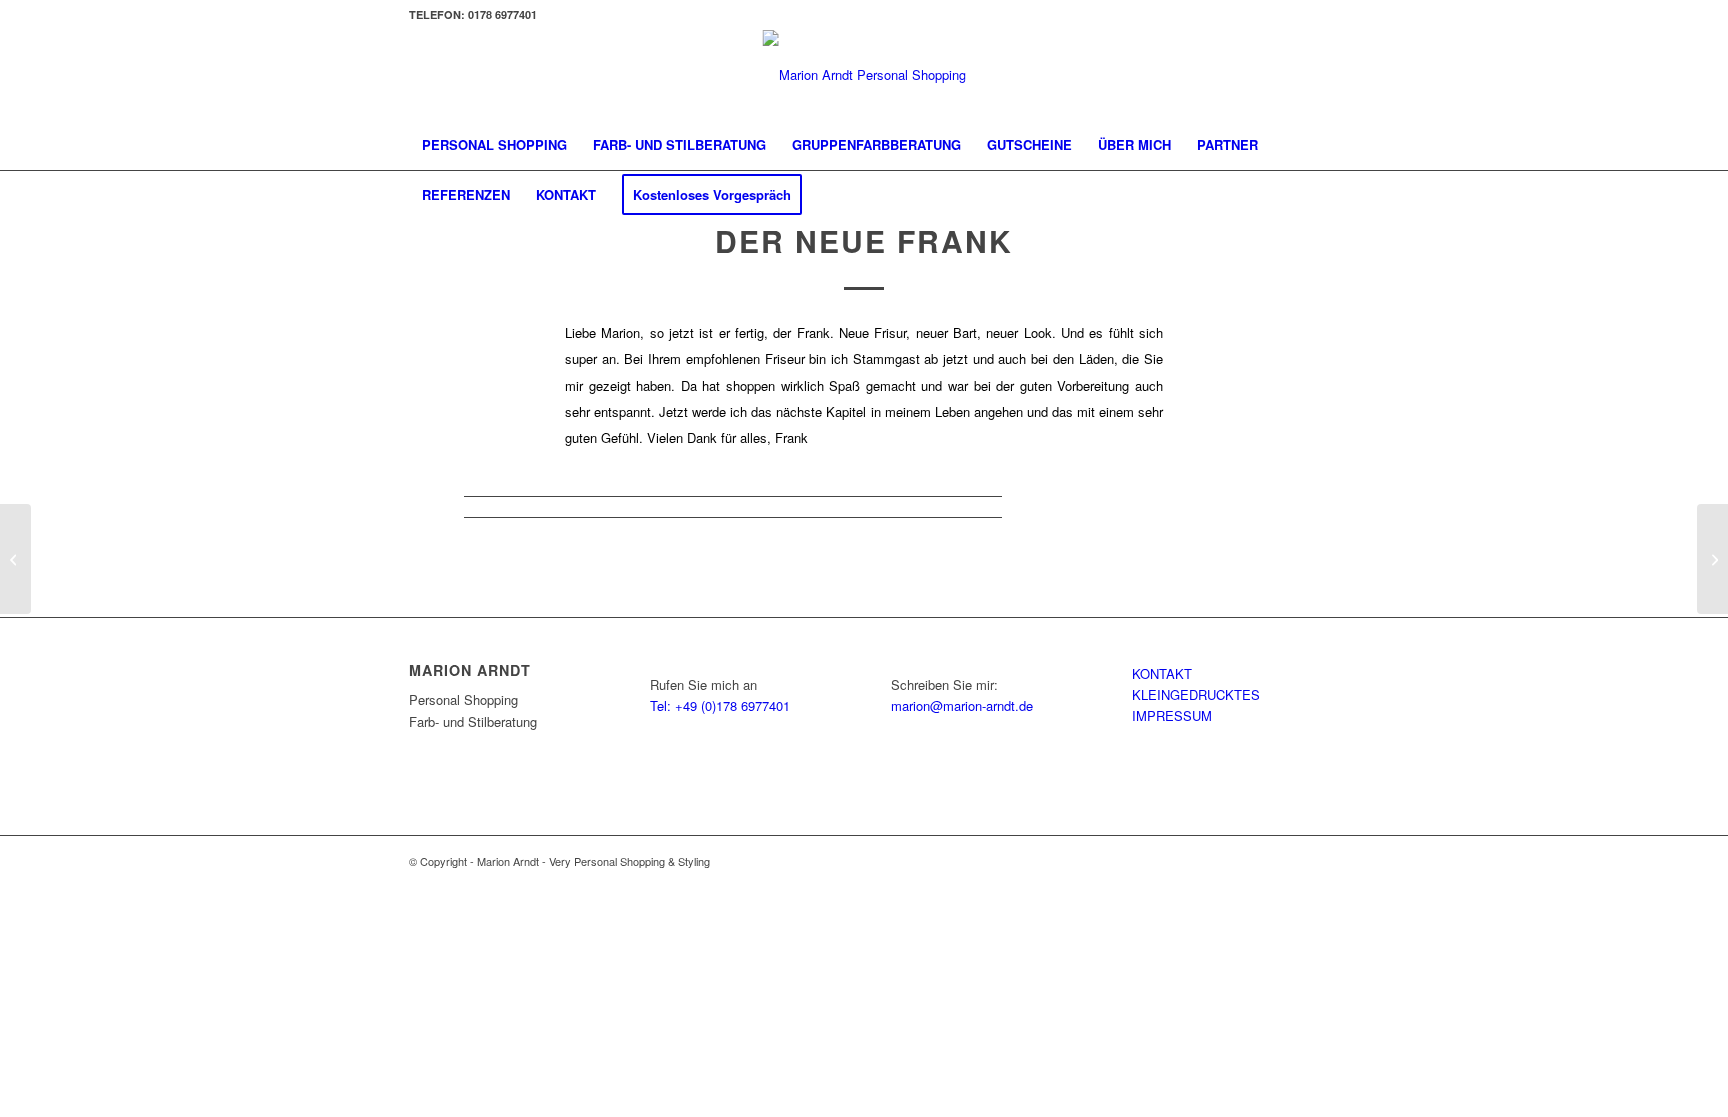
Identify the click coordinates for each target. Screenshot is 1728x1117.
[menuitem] (494, 145)
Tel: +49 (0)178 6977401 (720, 705)
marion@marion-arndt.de (962, 705)
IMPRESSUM (1172, 715)
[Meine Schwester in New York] (15, 559)
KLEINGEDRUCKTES (1196, 694)
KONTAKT (1162, 673)
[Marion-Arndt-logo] (864, 75)
